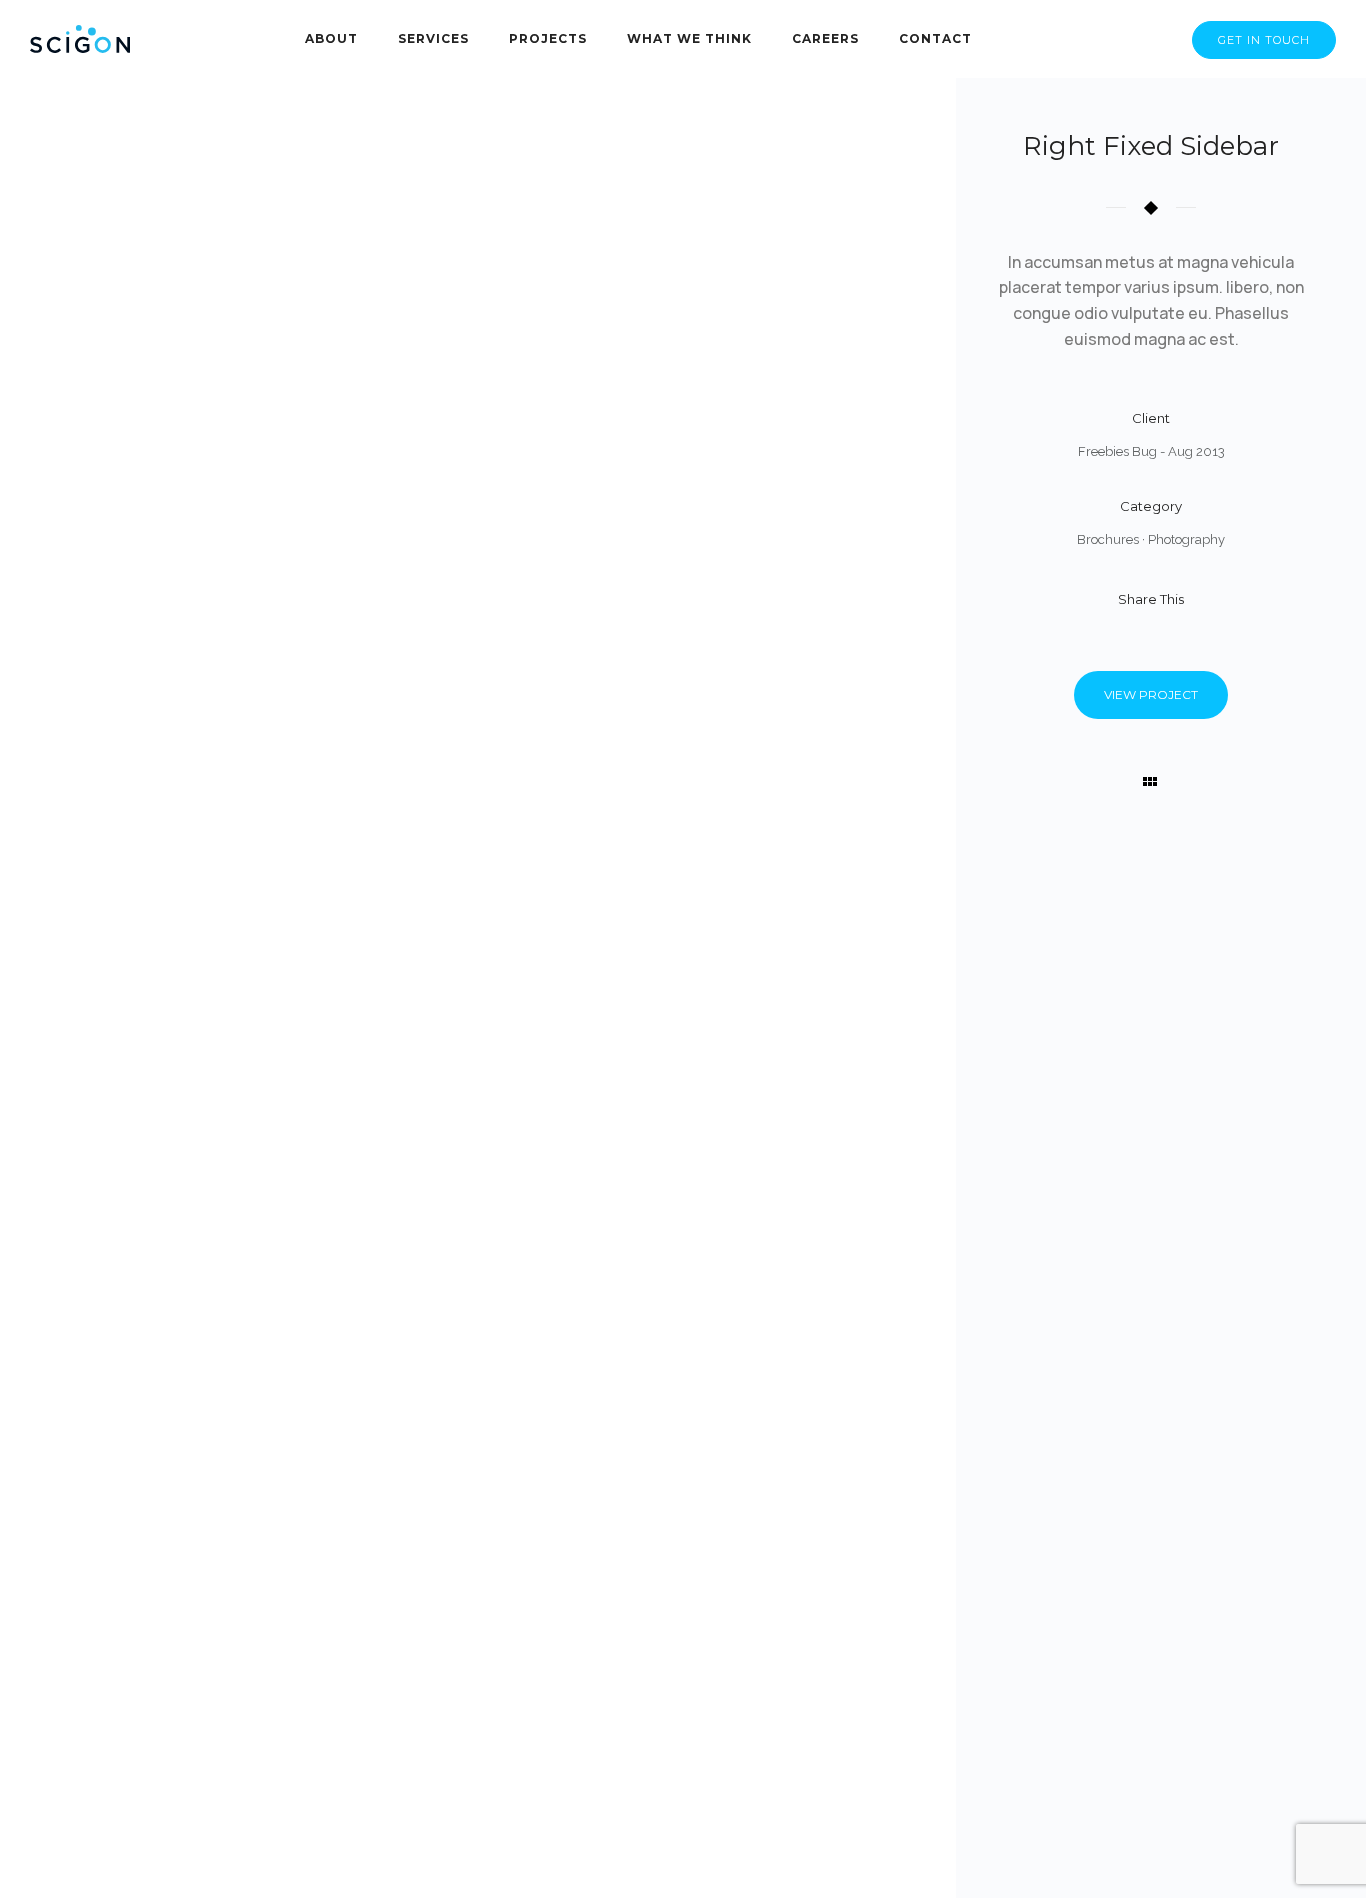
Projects (548, 38)
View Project (1151, 694)
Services (433, 38)
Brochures (1108, 539)
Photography (1186, 539)
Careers (825, 38)
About (331, 38)
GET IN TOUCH (1264, 40)
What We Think (689, 38)
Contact (935, 38)
